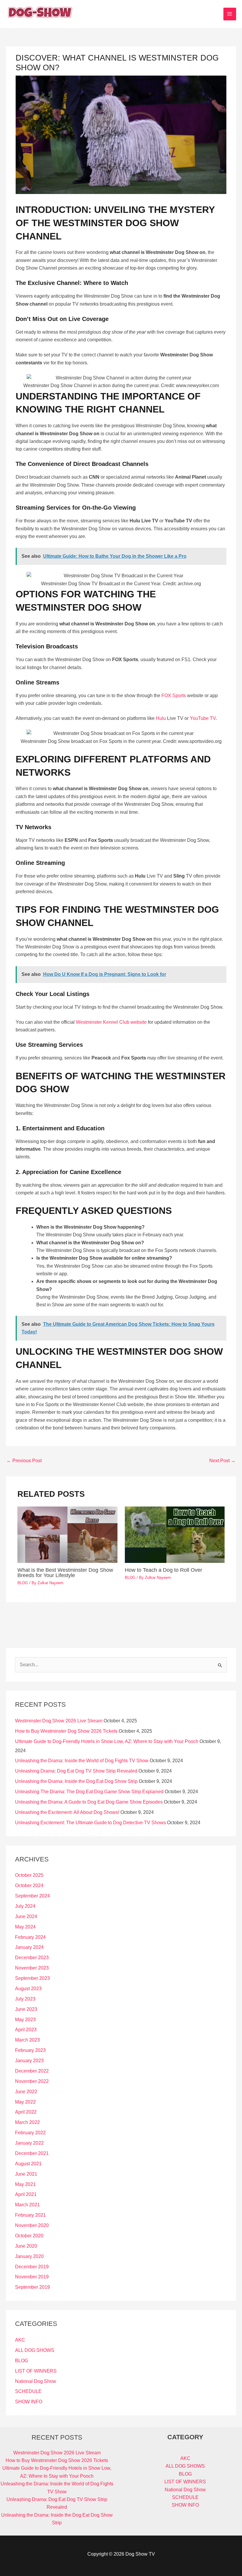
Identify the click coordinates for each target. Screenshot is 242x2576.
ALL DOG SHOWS (35, 2350)
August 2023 (28, 1989)
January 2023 (29, 2061)
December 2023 (32, 1958)
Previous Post (24, 1461)
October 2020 (29, 2236)
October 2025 (29, 1875)
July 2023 (25, 1999)
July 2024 (25, 1906)
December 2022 (32, 2071)
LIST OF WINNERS (36, 2371)
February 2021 (30, 2215)
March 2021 (27, 2205)
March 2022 (27, 2122)
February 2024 (30, 1937)
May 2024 (25, 1927)
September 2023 (32, 1978)
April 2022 (26, 2112)
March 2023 (27, 2040)
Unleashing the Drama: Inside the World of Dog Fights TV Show (82, 1761)
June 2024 (26, 1916)
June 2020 (26, 2246)
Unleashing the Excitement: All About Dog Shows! (67, 1812)
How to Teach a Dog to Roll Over (163, 1570)
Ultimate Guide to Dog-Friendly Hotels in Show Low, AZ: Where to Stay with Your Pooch (107, 1741)
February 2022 (30, 2133)
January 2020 (29, 2256)
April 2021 (26, 2194)
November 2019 (32, 2277)
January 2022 (29, 2143)
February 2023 (30, 2050)
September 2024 (32, 1896)
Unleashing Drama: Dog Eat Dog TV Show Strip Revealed (76, 1771)
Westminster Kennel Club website (111, 1022)
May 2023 (25, 2020)
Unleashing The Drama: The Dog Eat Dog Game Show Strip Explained (89, 1792)
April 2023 (26, 2030)
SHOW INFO (29, 2402)
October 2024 (29, 1885)
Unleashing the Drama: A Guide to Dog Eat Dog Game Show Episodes (89, 1802)
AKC (20, 2340)
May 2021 (25, 2184)
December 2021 (32, 2153)
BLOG (23, 1583)
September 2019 (32, 2287)
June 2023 (26, 2009)
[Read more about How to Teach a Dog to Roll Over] (175, 1534)
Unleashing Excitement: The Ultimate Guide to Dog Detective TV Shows (90, 1823)
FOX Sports (174, 696)
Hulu (161, 718)
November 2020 (32, 2225)
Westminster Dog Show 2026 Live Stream (59, 1721)
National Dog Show (36, 2381)
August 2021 (28, 2164)
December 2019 (32, 2267)
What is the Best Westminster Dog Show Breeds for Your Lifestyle (65, 1572)
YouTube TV (203, 718)
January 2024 (29, 1947)
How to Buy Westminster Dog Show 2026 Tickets (66, 1731)
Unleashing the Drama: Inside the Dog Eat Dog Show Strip (76, 1781)
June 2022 (26, 2092)
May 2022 (25, 2102)
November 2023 (32, 1968)
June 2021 (26, 2174)
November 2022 (32, 2081)
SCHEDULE (28, 2391)
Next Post (222, 1461)
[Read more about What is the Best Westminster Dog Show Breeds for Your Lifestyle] (67, 1534)
